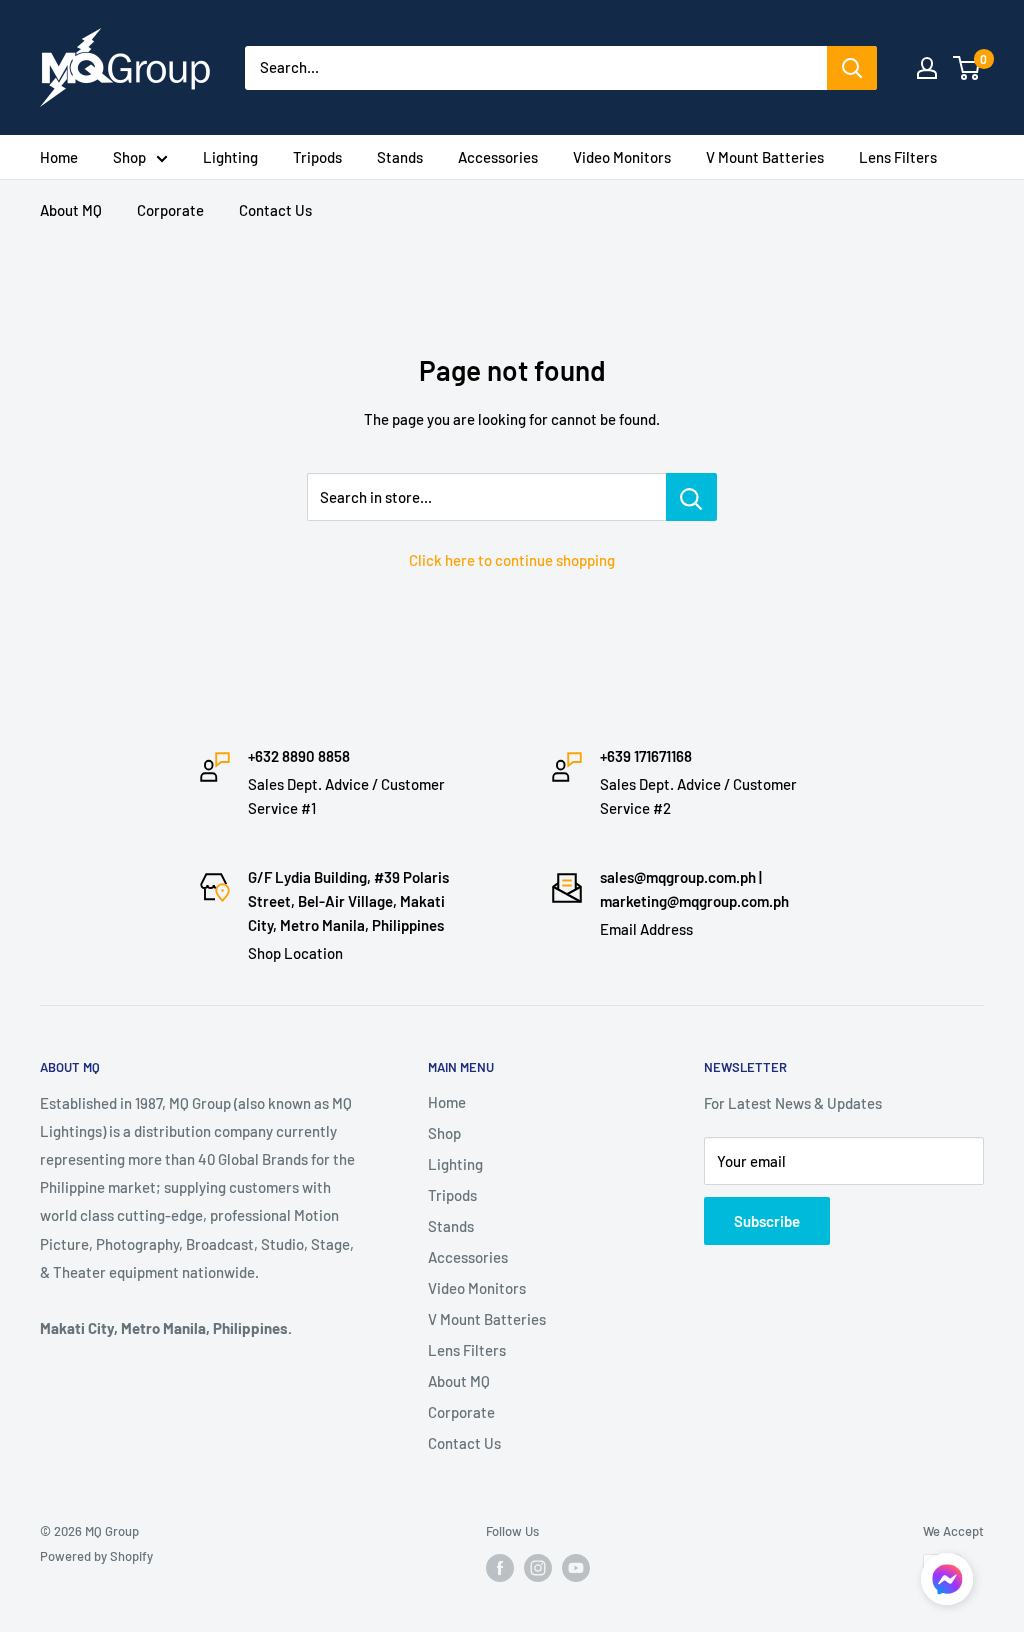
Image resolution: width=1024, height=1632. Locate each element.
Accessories (498, 157)
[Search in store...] (691, 497)
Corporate (170, 210)
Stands (400, 157)
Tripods (317, 157)
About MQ (71, 210)
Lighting (230, 157)
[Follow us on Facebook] (500, 1568)
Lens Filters (898, 157)
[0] (967, 68)
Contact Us (275, 210)
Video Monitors (622, 157)
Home (59, 157)
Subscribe (767, 1221)
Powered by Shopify (96, 1556)
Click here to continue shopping (512, 560)
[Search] (852, 68)
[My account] (927, 68)
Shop (129, 157)
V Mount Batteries (765, 157)
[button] (947, 1584)
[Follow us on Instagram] (538, 1568)
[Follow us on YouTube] (576, 1568)
